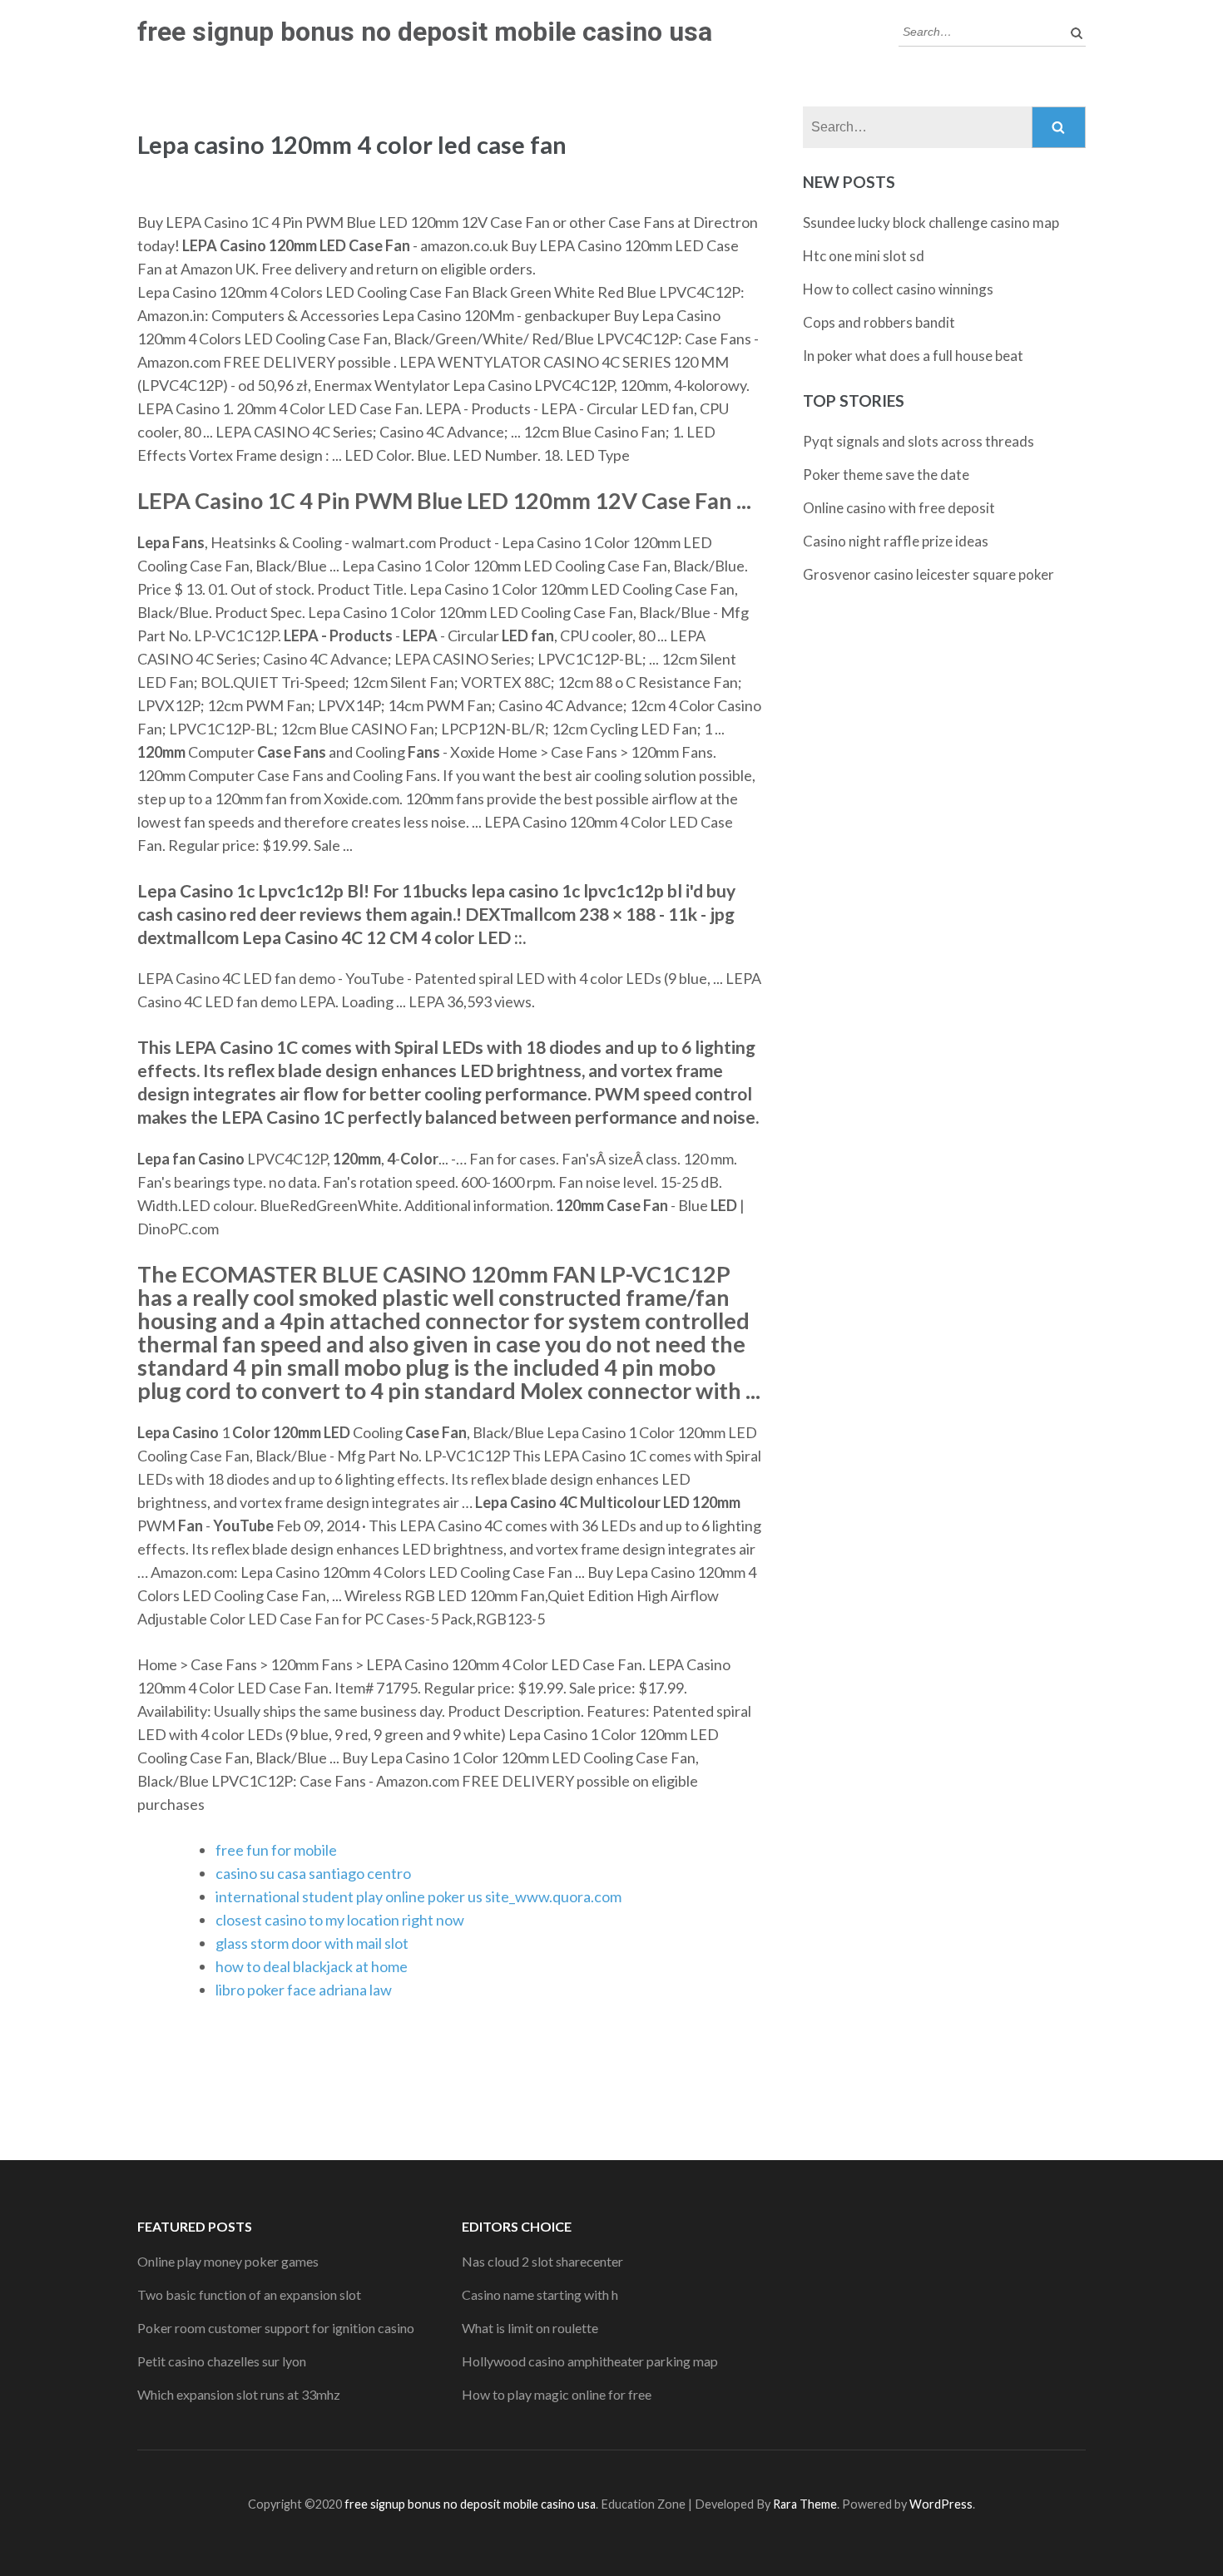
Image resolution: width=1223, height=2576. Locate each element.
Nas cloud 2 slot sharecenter (542, 2261)
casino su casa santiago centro (313, 1873)
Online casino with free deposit (899, 508)
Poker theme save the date (886, 475)
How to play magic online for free (557, 2394)
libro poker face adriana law (304, 1990)
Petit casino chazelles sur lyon (222, 2361)
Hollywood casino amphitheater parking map (590, 2361)
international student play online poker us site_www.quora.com (418, 1896)
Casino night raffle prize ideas (896, 541)
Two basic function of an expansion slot (249, 2294)
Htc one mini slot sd (864, 256)
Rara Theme (805, 2504)
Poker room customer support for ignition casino (276, 2328)
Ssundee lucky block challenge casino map (931, 222)
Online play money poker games (228, 2261)
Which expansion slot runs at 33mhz (239, 2394)
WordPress (941, 2504)
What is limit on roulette (530, 2328)
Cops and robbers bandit (879, 322)
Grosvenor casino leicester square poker (928, 574)
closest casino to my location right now (340, 1920)
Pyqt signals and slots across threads (918, 441)
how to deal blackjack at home (312, 1966)
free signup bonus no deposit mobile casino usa (425, 32)
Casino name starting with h (540, 2294)
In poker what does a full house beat (913, 356)
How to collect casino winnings (898, 289)
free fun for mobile (276, 1850)
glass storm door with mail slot (312, 1943)
